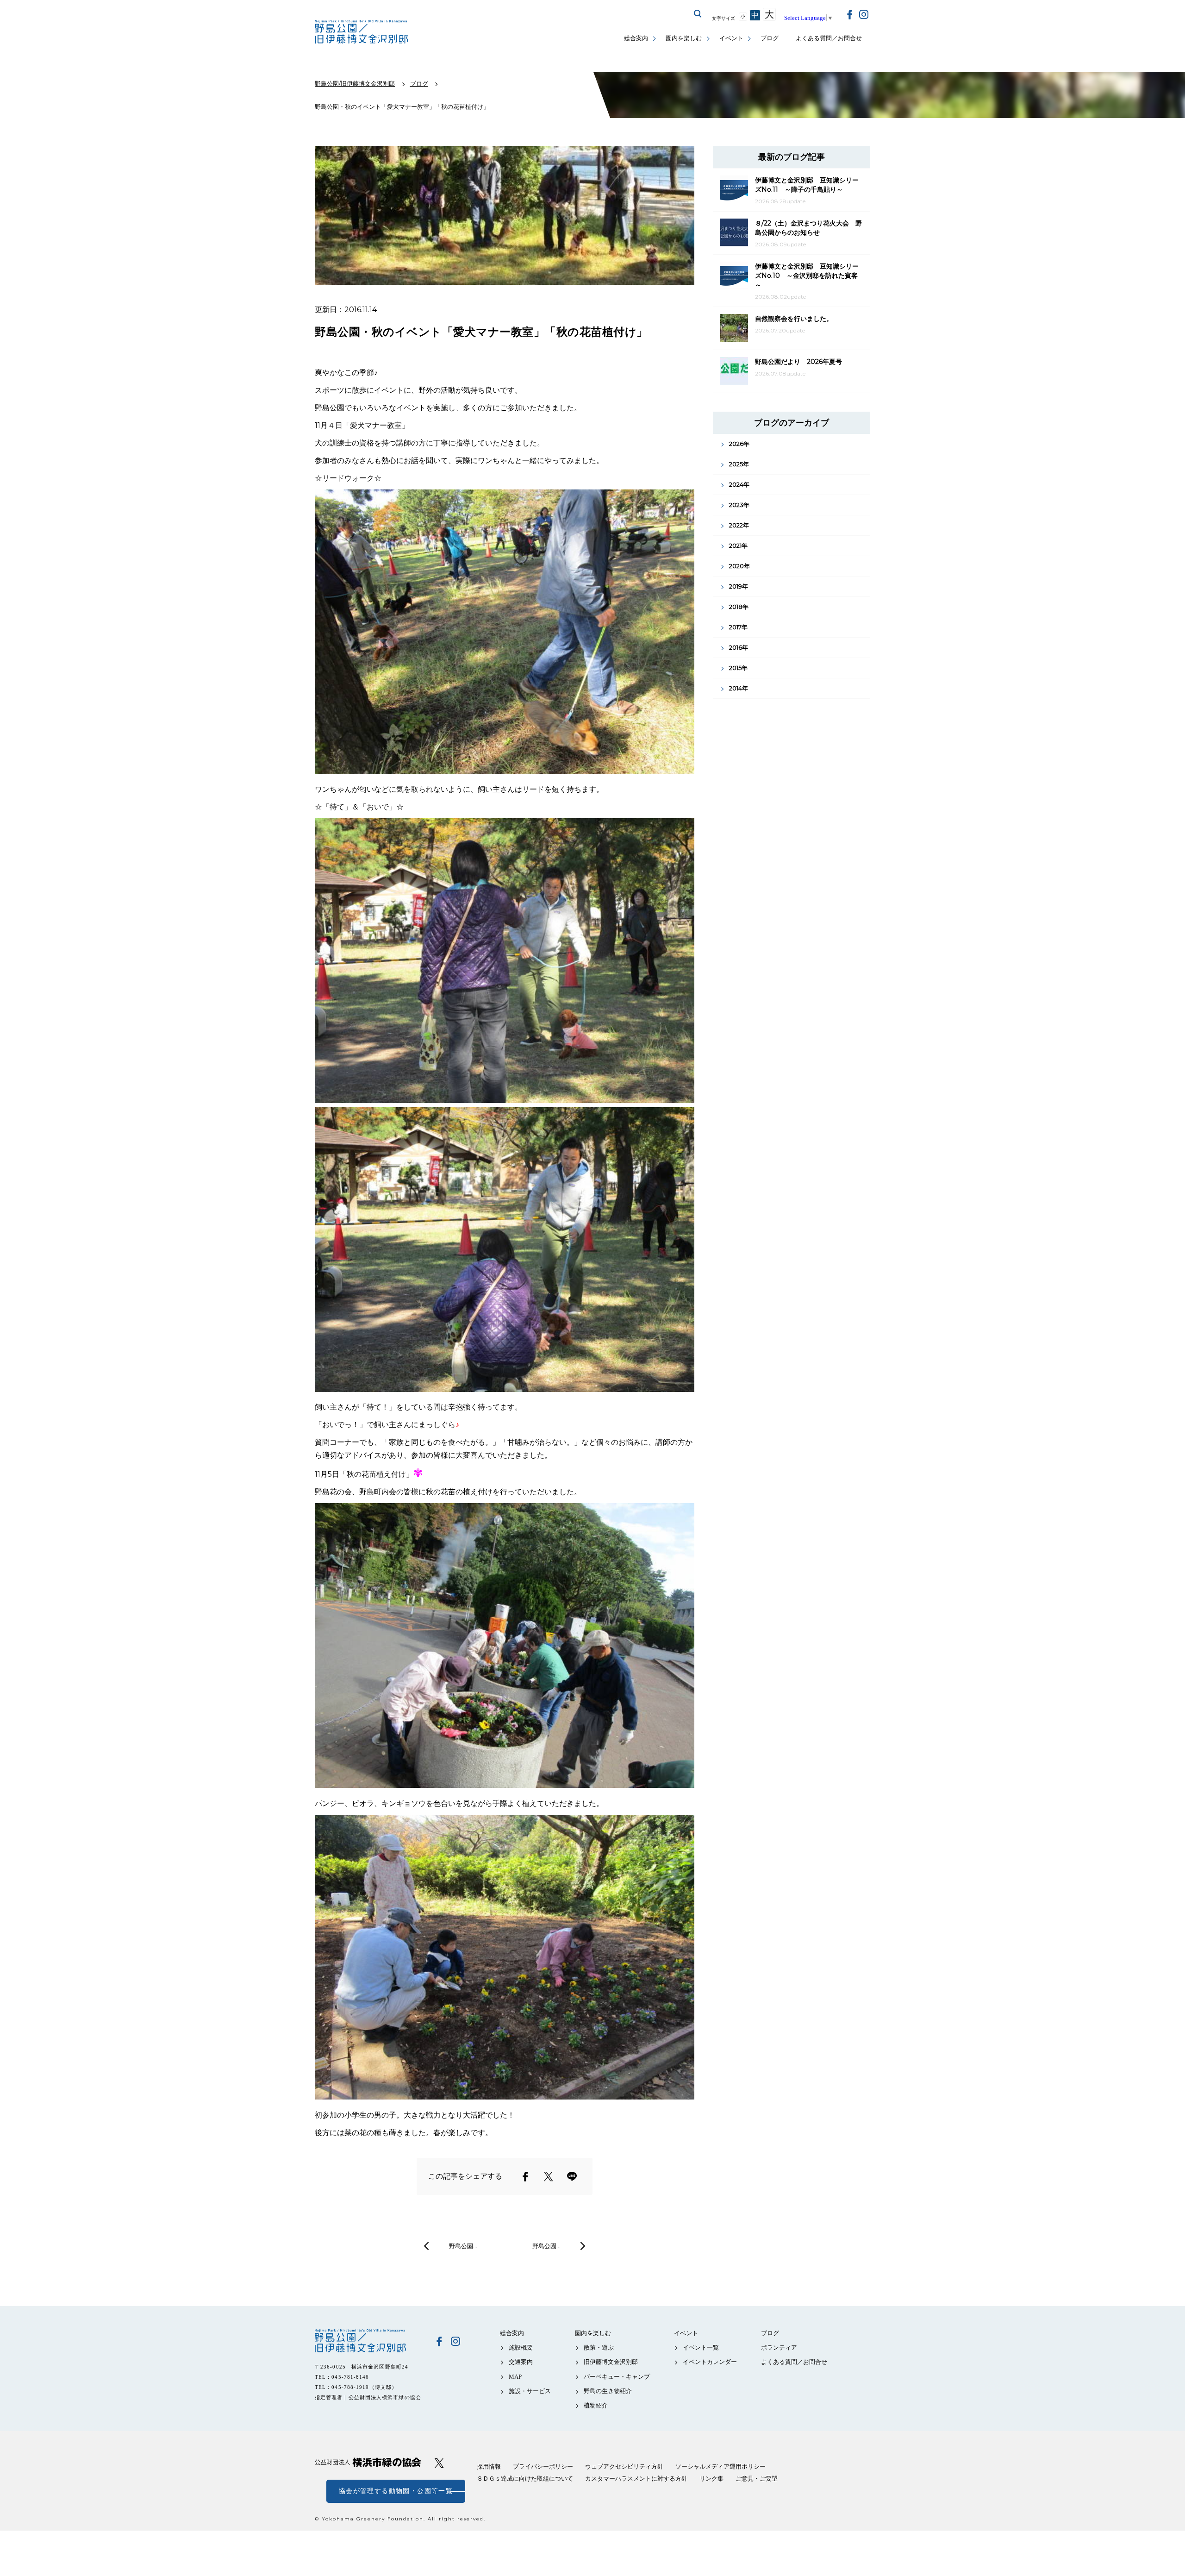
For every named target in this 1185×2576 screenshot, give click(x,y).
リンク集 (711, 2479)
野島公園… (463, 2246)
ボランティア (779, 2347)
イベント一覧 (701, 2347)
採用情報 (489, 2466)
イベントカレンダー (710, 2362)
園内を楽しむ (684, 38)
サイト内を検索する (698, 14)
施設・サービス (530, 2391)
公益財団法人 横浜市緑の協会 (368, 2462)
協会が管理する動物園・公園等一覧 (396, 2491)
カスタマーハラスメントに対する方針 (636, 2479)
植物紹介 (596, 2405)
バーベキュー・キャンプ (617, 2377)
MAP (515, 2377)
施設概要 (521, 2347)
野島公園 (368, 2341)
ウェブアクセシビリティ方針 (624, 2466)
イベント (731, 38)
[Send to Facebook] (525, 2176)
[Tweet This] (549, 2176)
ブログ (770, 38)
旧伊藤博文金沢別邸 (611, 2362)
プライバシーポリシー (543, 2466)
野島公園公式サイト (362, 33)
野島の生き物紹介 (608, 2391)
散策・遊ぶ (599, 2347)
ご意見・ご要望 (757, 2479)
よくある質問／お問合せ (829, 38)
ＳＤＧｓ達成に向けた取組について (525, 2479)
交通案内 (521, 2362)
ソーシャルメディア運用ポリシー (720, 2466)
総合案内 (636, 38)
